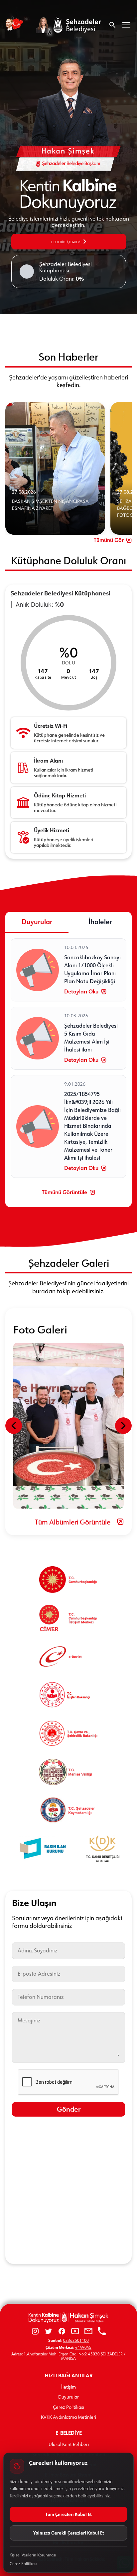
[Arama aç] (112, 25)
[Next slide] (123, 1426)
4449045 (83, 2347)
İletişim (68, 2387)
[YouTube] (75, 2332)
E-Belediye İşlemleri (66, 241)
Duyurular (68, 2397)
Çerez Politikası (68, 2407)
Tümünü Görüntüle (65, 1192)
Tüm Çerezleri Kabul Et (69, 2514)
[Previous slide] (14, 1426)
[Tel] (102, 2332)
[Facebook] (62, 2332)
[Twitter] (49, 2332)
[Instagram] (35, 2332)
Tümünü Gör (109, 540)
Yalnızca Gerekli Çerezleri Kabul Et (69, 2533)
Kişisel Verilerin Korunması (33, 2555)
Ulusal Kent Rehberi (69, 2444)
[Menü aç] (126, 25)
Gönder (69, 2109)
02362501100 (76, 2340)
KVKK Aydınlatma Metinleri (68, 2417)
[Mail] (88, 2332)
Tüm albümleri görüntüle (73, 1522)
